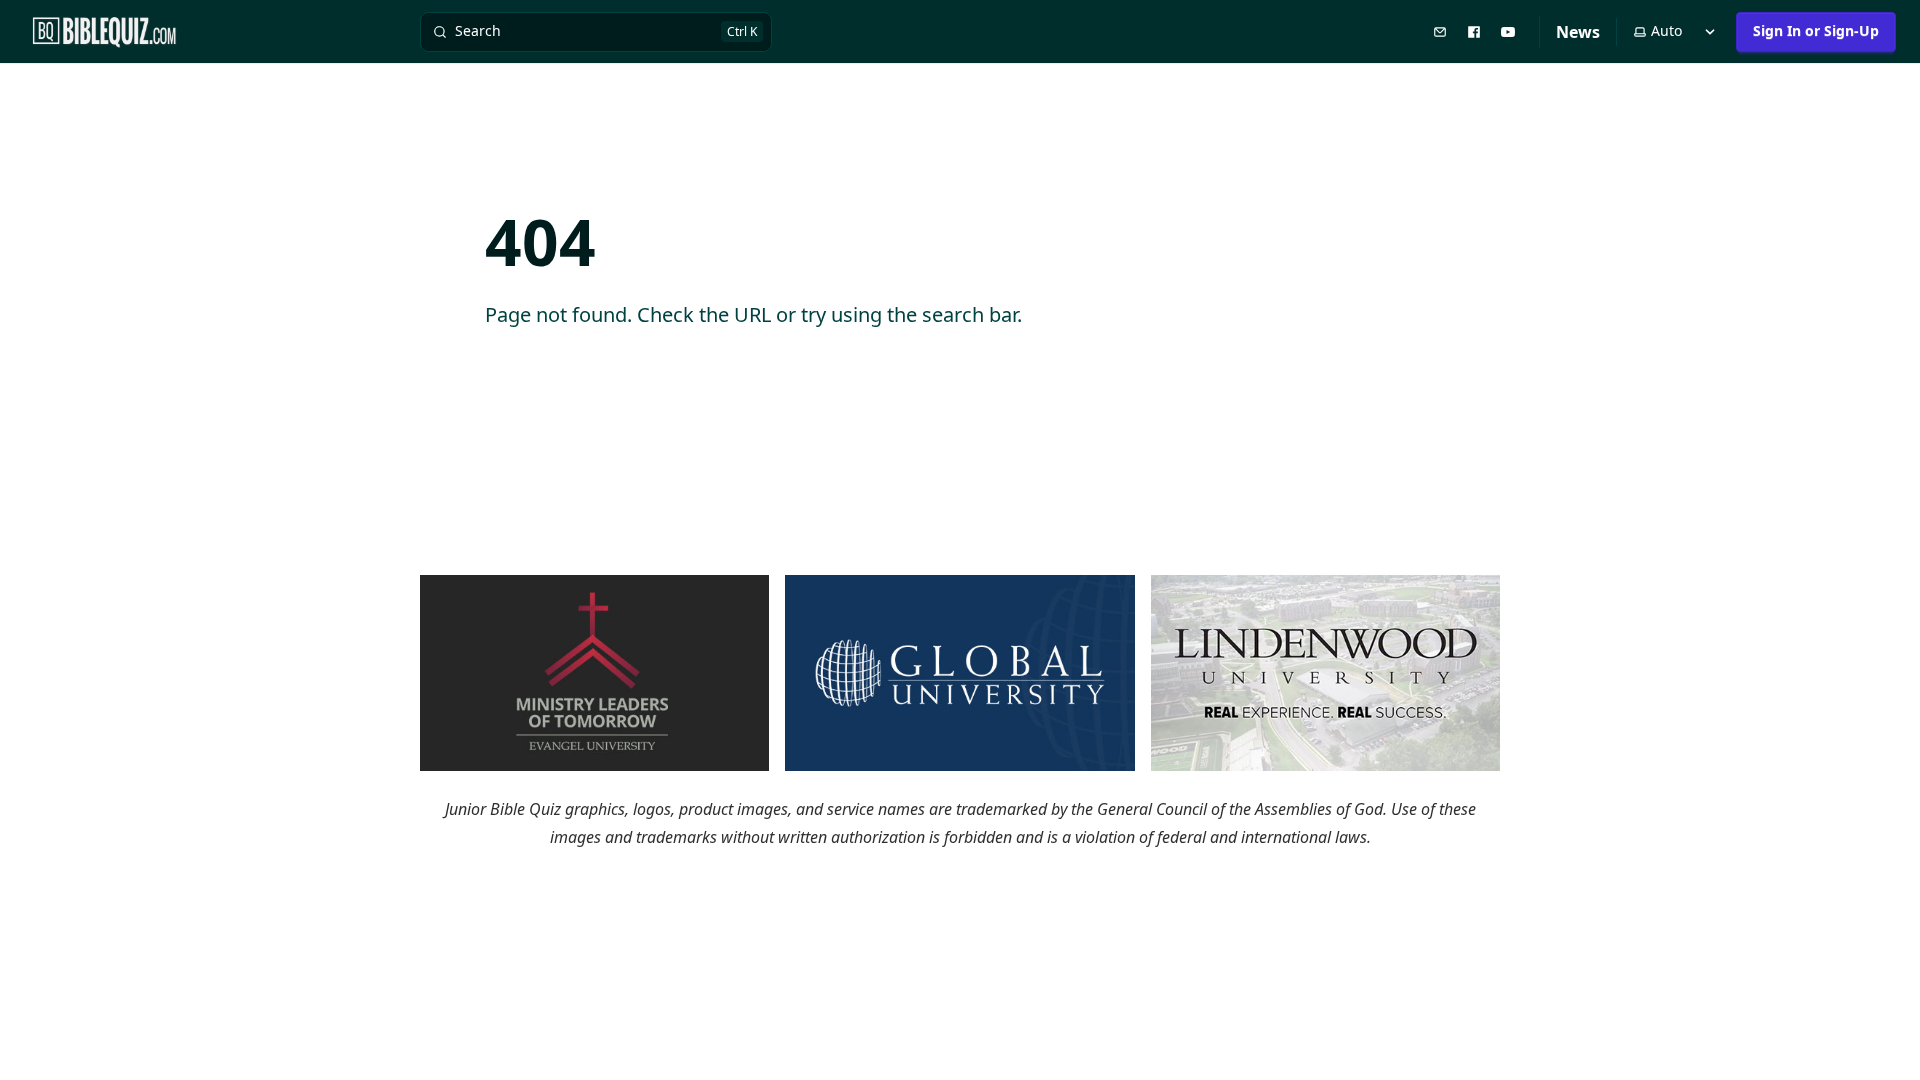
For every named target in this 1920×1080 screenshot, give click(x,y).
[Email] (1442, 31)
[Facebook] (1476, 31)
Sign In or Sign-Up (1816, 30)
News (1578, 32)
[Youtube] (1510, 31)
